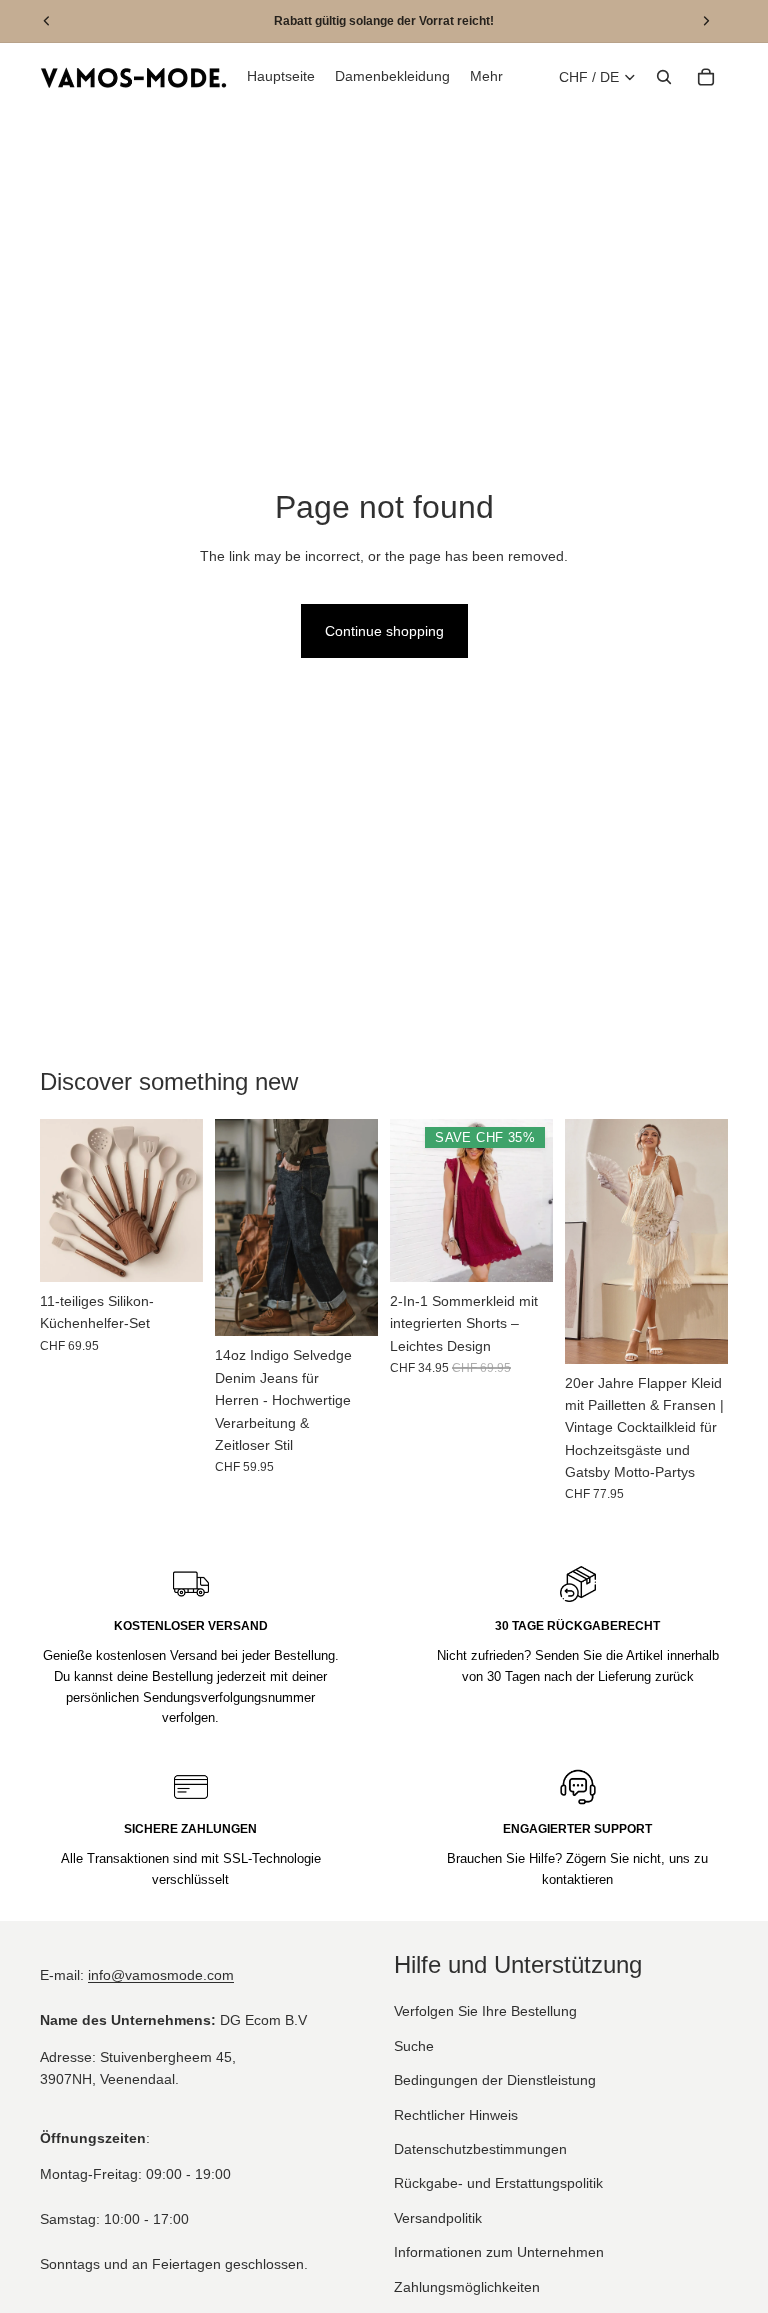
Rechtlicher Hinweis (456, 2114)
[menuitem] (486, 77)
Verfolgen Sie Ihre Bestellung (485, 2011)
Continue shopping (384, 631)
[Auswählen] (347, 1306)
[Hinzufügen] (172, 1252)
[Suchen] (664, 77)
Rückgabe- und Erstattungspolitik (498, 2183)
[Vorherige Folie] (62, 1201)
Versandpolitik (438, 2218)
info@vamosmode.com (161, 1975)
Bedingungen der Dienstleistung (495, 2080)
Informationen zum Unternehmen (499, 2252)
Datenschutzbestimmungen (480, 2149)
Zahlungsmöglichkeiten (467, 2286)
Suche (414, 2046)
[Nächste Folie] (181, 1201)
